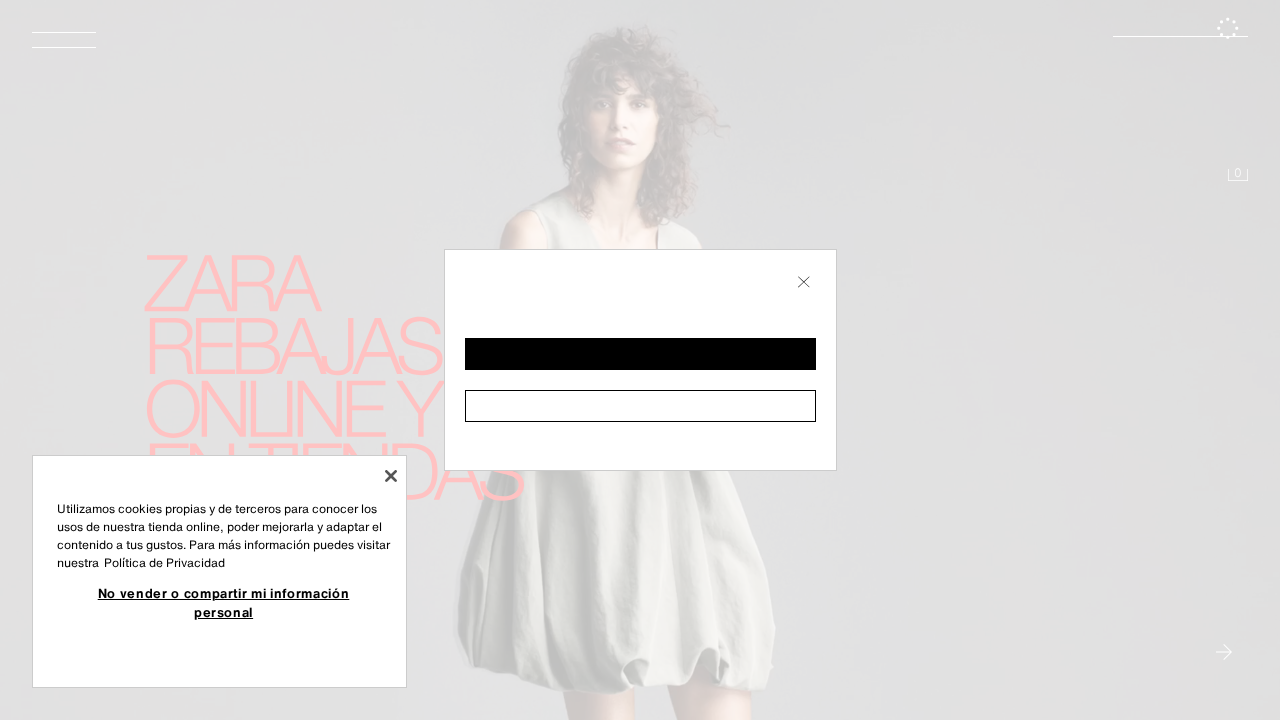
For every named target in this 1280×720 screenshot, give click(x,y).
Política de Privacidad (164, 562)
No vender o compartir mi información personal (224, 602)
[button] (640, 354)
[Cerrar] (391, 476)
